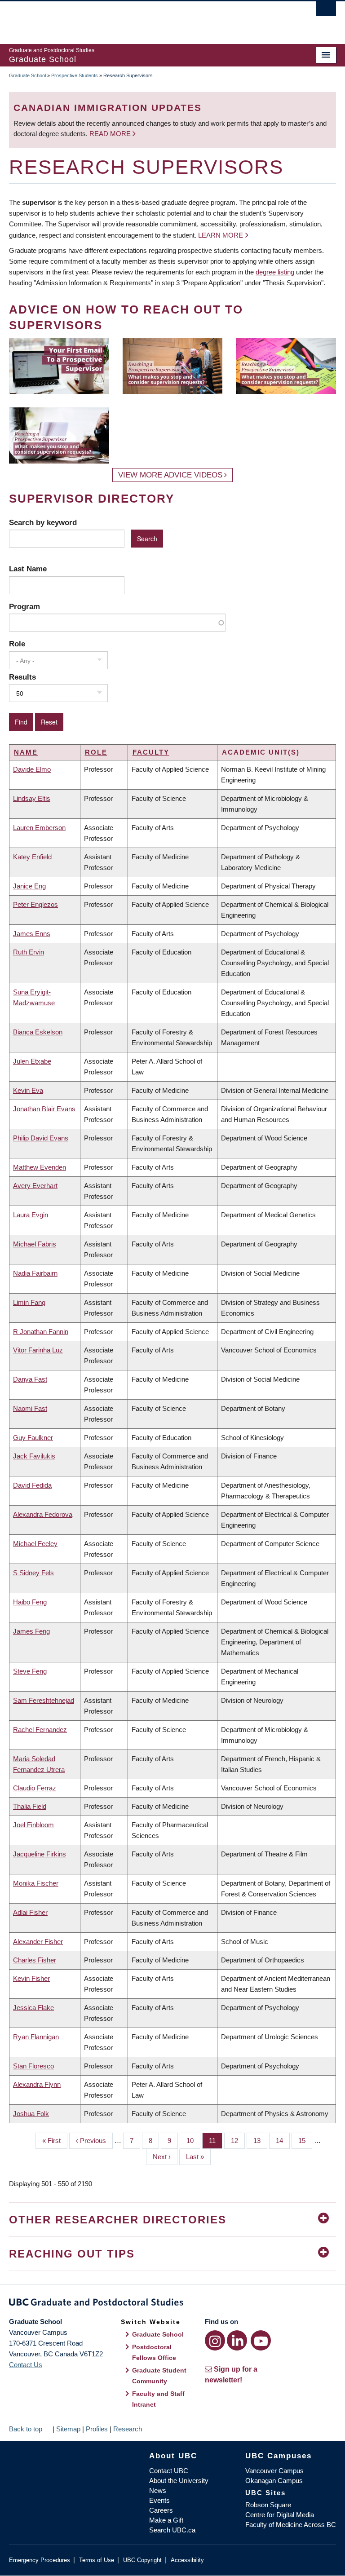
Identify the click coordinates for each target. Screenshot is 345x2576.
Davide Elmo (32, 769)
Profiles (97, 2429)
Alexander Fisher (38, 1942)
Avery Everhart (35, 1186)
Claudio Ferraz (35, 1788)
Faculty (151, 752)
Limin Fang (29, 1302)
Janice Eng (29, 886)
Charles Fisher (35, 1960)
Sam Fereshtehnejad (44, 1700)
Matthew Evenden (40, 1167)
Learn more (221, 235)
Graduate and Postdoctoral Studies (172, 2304)
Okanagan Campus (274, 2481)
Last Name (28, 569)
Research (128, 2429)
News (158, 2490)
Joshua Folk (31, 2114)
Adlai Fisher (30, 1912)
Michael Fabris (35, 1244)
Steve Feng (30, 1671)
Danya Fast (30, 1379)
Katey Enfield (32, 857)
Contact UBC (169, 2471)
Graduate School (27, 75)
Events (159, 2500)
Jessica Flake (33, 2008)
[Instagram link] (215, 2340)
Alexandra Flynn (37, 2084)
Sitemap (68, 2429)
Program (24, 606)
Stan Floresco (33, 2066)
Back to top (27, 2429)
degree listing (275, 272)
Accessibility (187, 2560)
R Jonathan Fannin (41, 1332)
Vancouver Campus (274, 2471)
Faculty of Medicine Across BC (291, 2525)
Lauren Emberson (39, 828)
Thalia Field (30, 1806)
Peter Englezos (35, 904)
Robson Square (268, 2505)
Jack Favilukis (34, 1456)
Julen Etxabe (32, 1061)
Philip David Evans (41, 1138)
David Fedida (32, 1485)
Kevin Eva (28, 1090)
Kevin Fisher (31, 1978)
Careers (161, 2510)
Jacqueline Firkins (40, 1854)
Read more (111, 134)
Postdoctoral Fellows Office (154, 2352)
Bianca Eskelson (38, 1032)
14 (283, 2141)
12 (238, 2141)
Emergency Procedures (40, 2560)
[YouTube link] (261, 2340)
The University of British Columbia (148, 18)
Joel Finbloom (33, 1825)
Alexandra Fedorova (43, 1514)
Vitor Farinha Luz (38, 1350)
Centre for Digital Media (280, 2515)
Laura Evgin (31, 1215)
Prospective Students (75, 75)
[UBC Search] (326, 11)
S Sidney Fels (33, 1573)
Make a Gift (166, 2520)
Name (26, 752)
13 (260, 2141)
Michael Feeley (35, 1544)
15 (305, 2141)
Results (22, 677)
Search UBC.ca (172, 2530)
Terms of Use (97, 2560)
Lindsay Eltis (32, 798)
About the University (179, 2481)
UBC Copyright (142, 2560)
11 (216, 2141)
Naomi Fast (30, 1408)
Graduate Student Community (159, 2376)
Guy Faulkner (33, 1438)
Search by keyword (43, 522)
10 (193, 2141)
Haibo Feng (30, 1602)
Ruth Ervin (29, 952)
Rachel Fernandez (40, 1730)
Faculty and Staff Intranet (158, 2399)
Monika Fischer (36, 1883)
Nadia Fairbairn (35, 1273)
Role (17, 644)
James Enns (32, 934)
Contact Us (26, 2365)
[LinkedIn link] (237, 2340)
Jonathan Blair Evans (44, 1109)
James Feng (31, 1631)
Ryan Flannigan (36, 2037)
